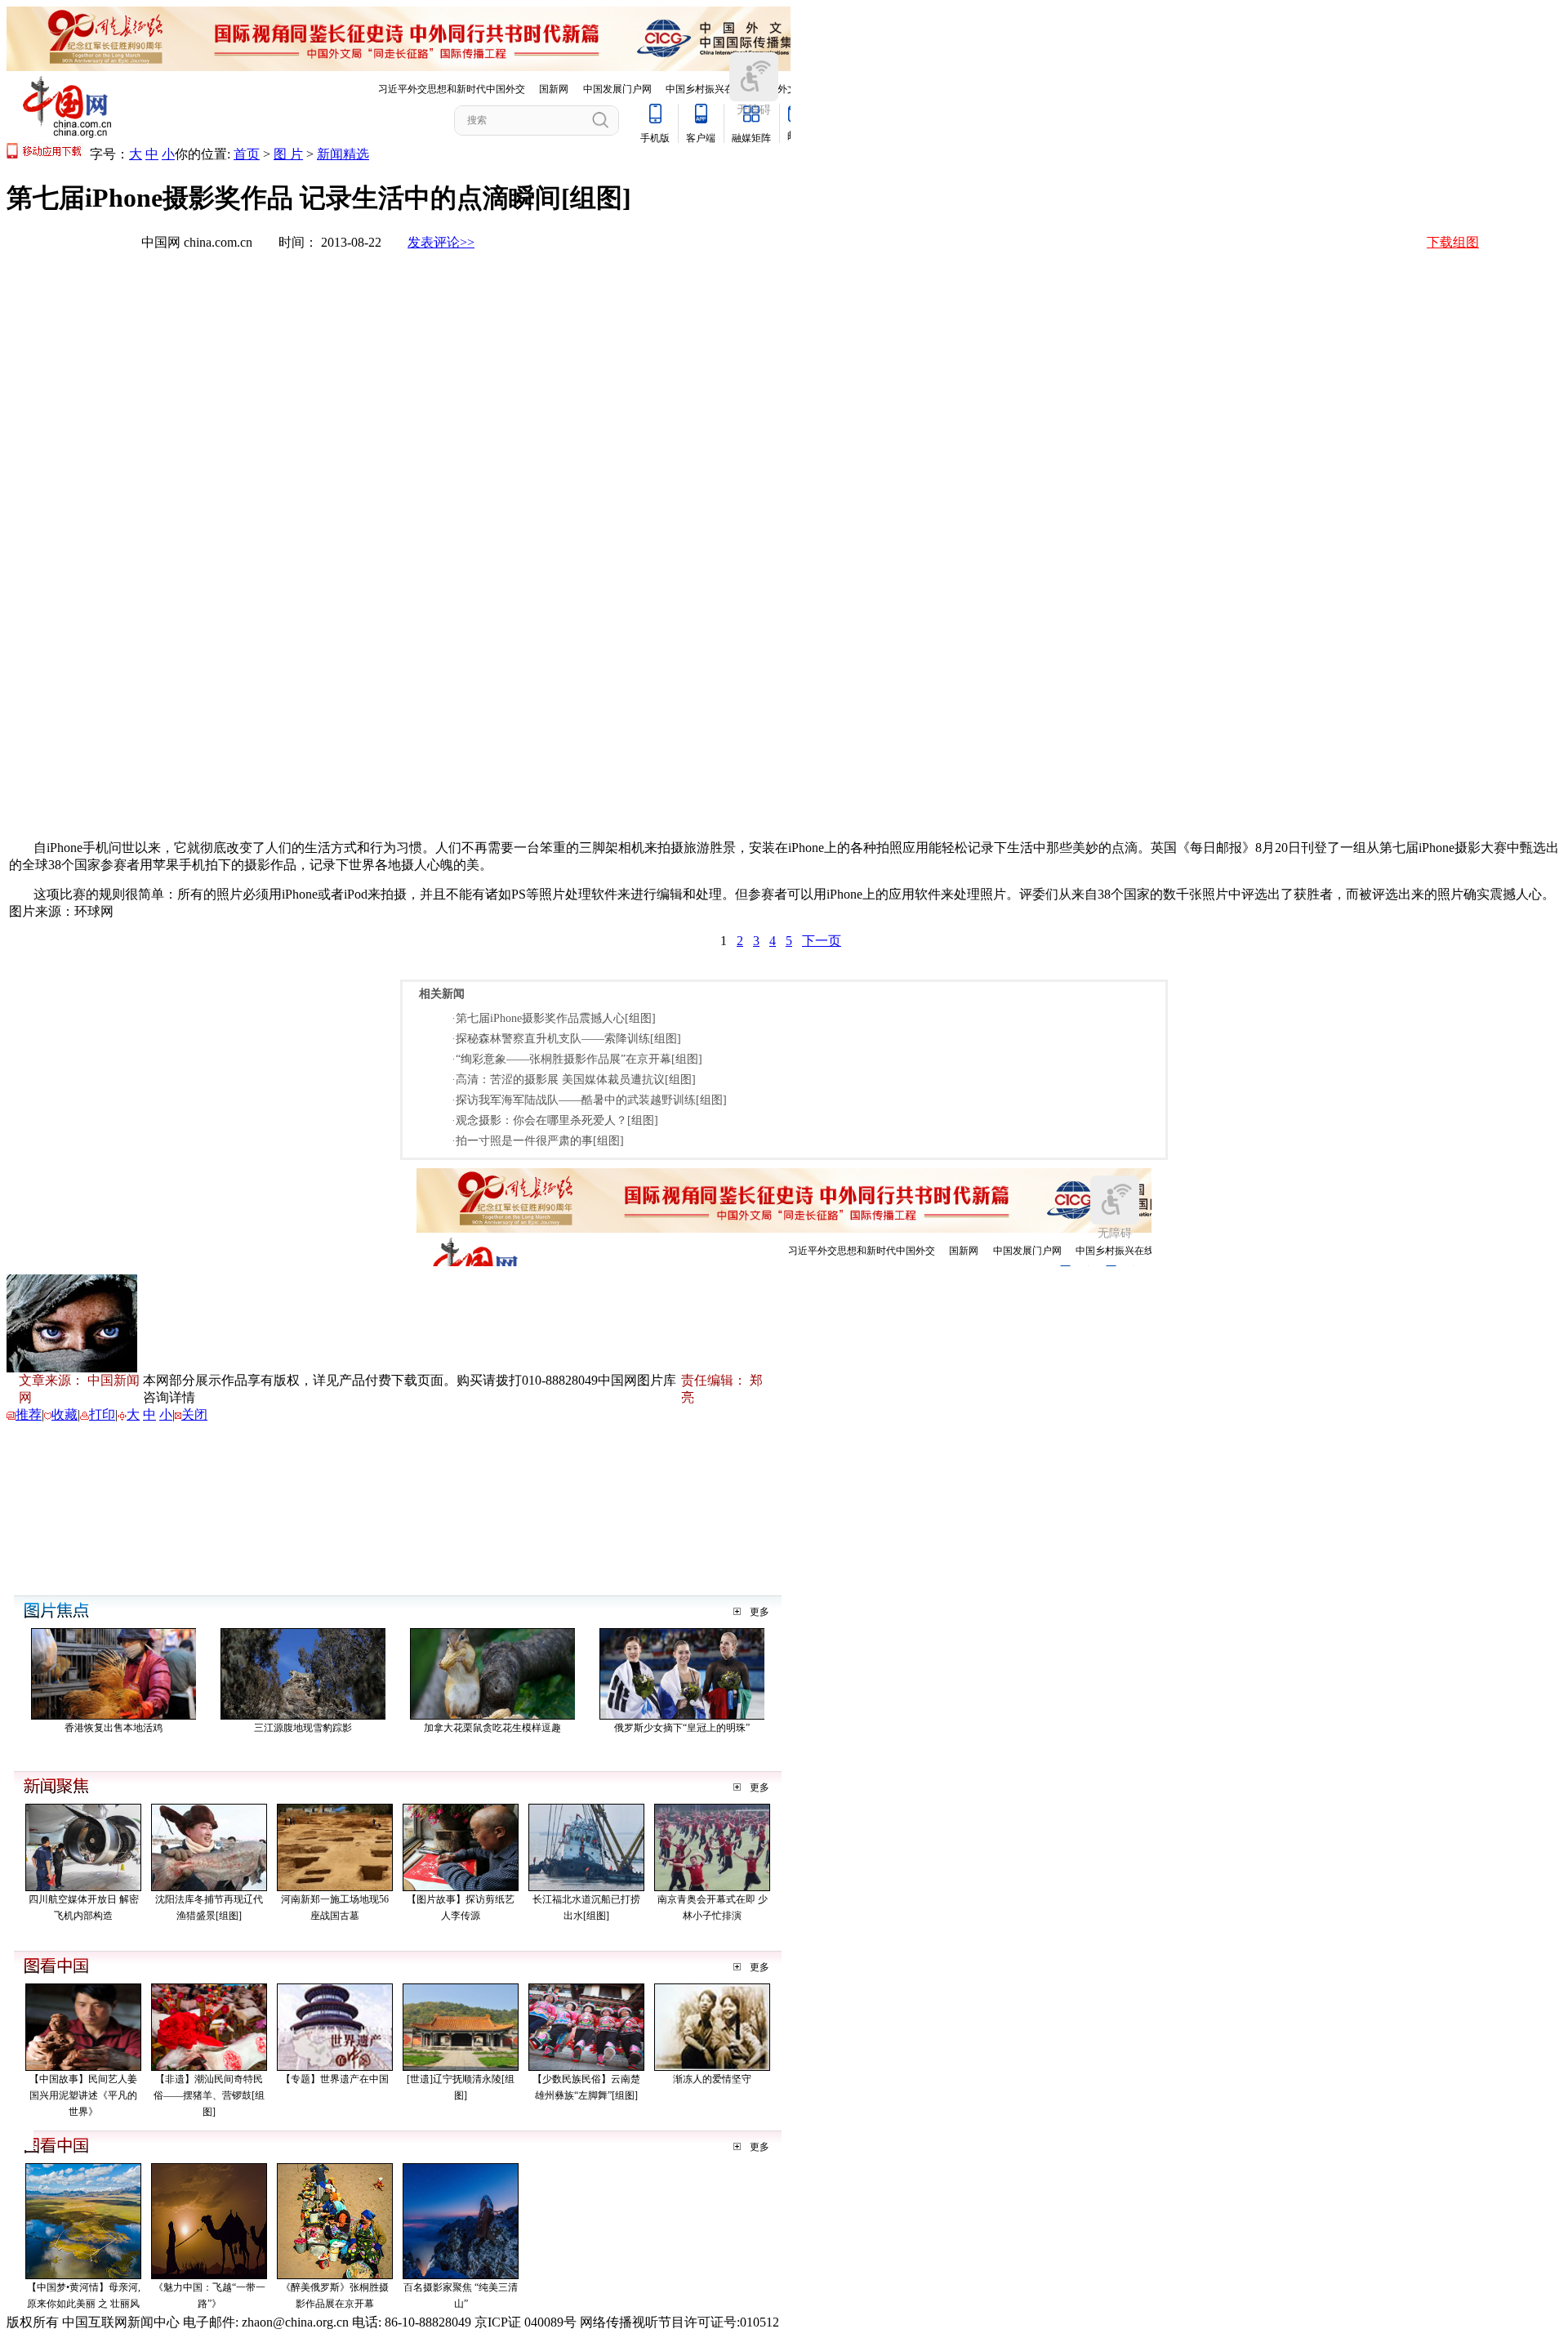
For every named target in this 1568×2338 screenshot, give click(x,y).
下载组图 (1453, 242)
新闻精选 (343, 154)
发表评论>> (441, 242)
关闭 (194, 1414)
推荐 (29, 1414)
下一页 (822, 941)
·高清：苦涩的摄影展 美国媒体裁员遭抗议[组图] (574, 1080)
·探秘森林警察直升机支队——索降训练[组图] (566, 1039)
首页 (247, 154)
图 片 (288, 154)
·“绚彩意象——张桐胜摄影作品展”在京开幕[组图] (577, 1059)
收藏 (65, 1414)
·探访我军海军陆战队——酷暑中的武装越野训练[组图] (589, 1100)
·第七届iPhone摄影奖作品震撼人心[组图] (554, 1018)
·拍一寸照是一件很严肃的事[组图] (538, 1141)
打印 (102, 1414)
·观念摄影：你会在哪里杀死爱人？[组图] (555, 1120)
